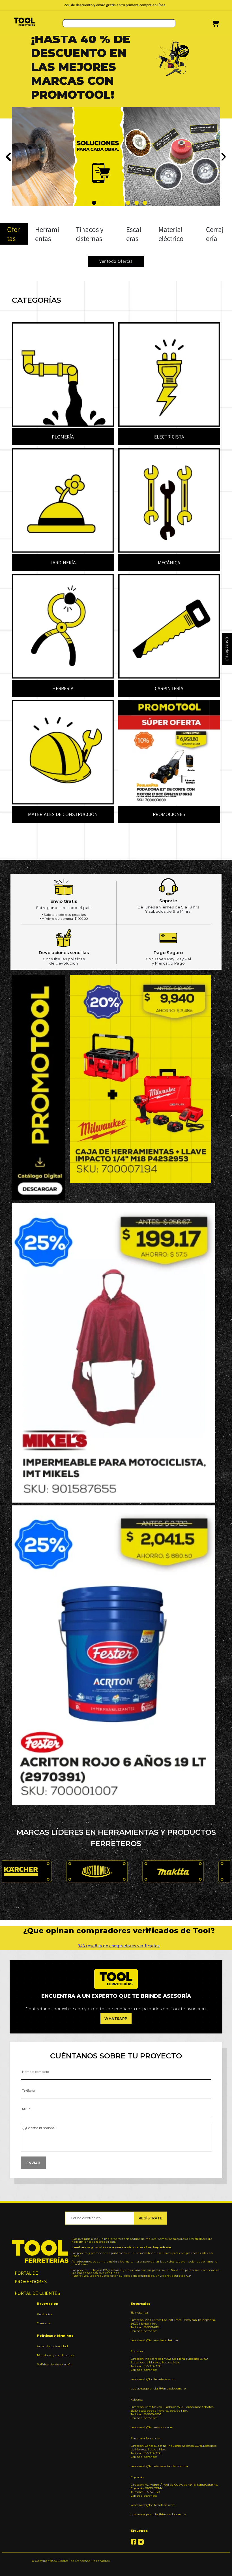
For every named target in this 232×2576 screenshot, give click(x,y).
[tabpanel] (116, 75)
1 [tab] (86, 203)
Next (223, 157)
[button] (208, 25)
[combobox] (119, 23)
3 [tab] (103, 203)
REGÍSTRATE (150, 2218)
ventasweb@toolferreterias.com (153, 2379)
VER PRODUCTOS (50, 159)
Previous (9, 157)
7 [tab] (137, 203)
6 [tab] (128, 203)
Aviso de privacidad (52, 2346)
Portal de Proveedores (31, 2277)
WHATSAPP (116, 2019)
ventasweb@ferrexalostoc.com (152, 2427)
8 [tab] (145, 203)
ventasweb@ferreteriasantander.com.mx (159, 2466)
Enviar (33, 2163)
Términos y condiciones (55, 2355)
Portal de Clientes (37, 2293)
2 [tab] (94, 203)
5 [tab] (120, 203)
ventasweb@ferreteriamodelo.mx (154, 2340)
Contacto (44, 2323)
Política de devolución (55, 2364)
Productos (45, 2314)
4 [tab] (111, 203)
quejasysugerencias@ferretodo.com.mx (158, 2388)
